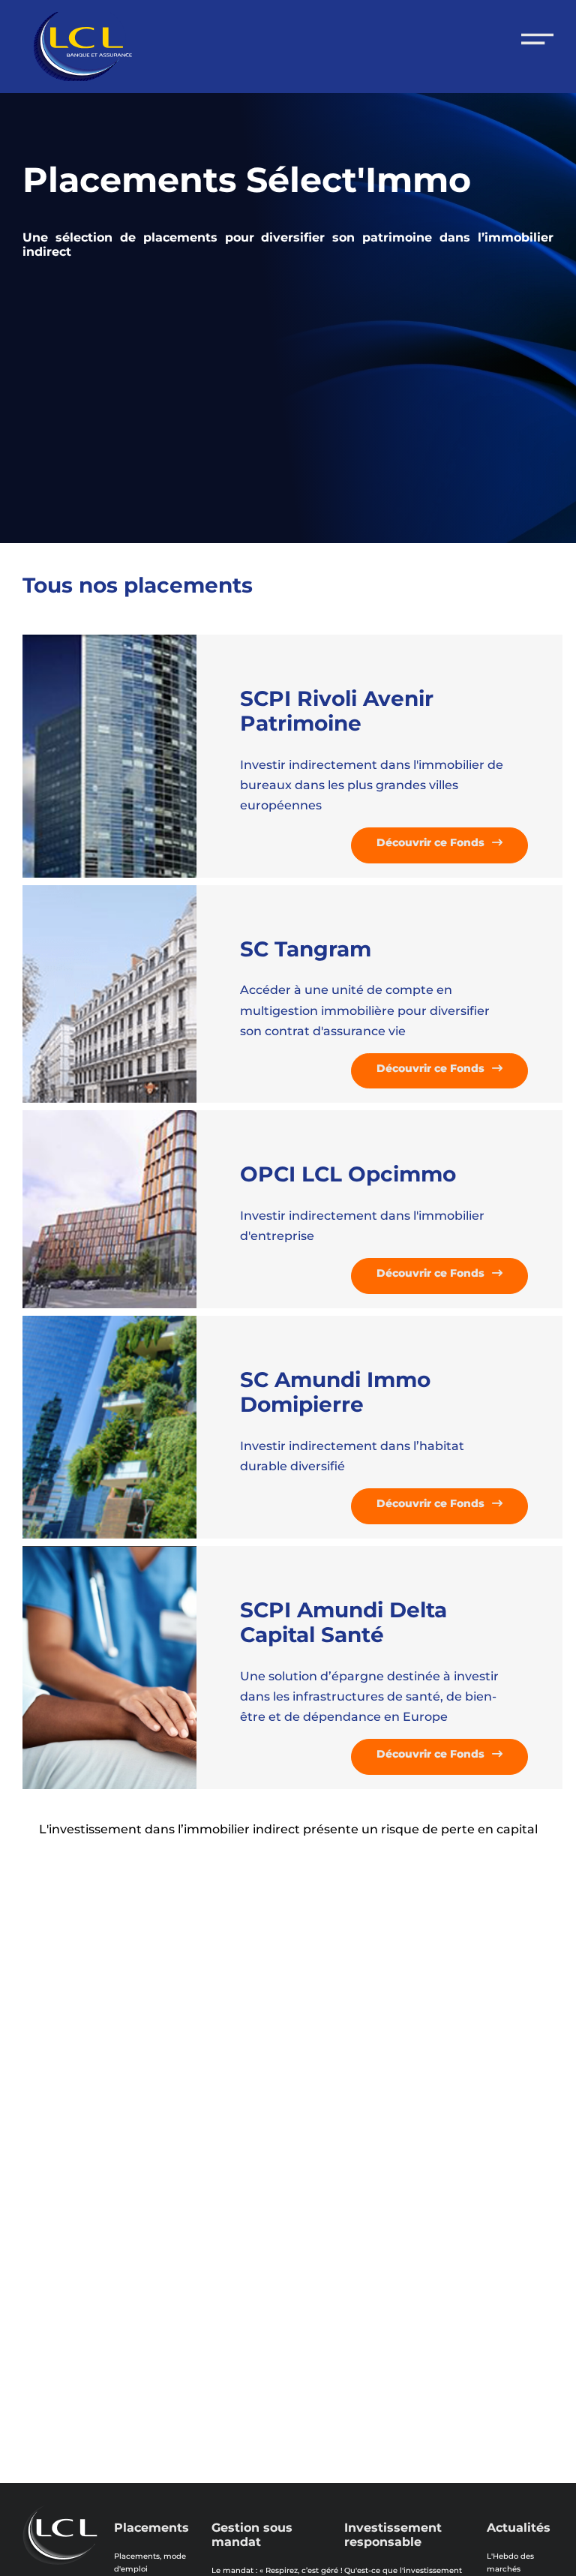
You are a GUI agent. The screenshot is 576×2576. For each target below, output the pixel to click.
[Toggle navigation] (537, 39)
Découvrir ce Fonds (430, 842)
